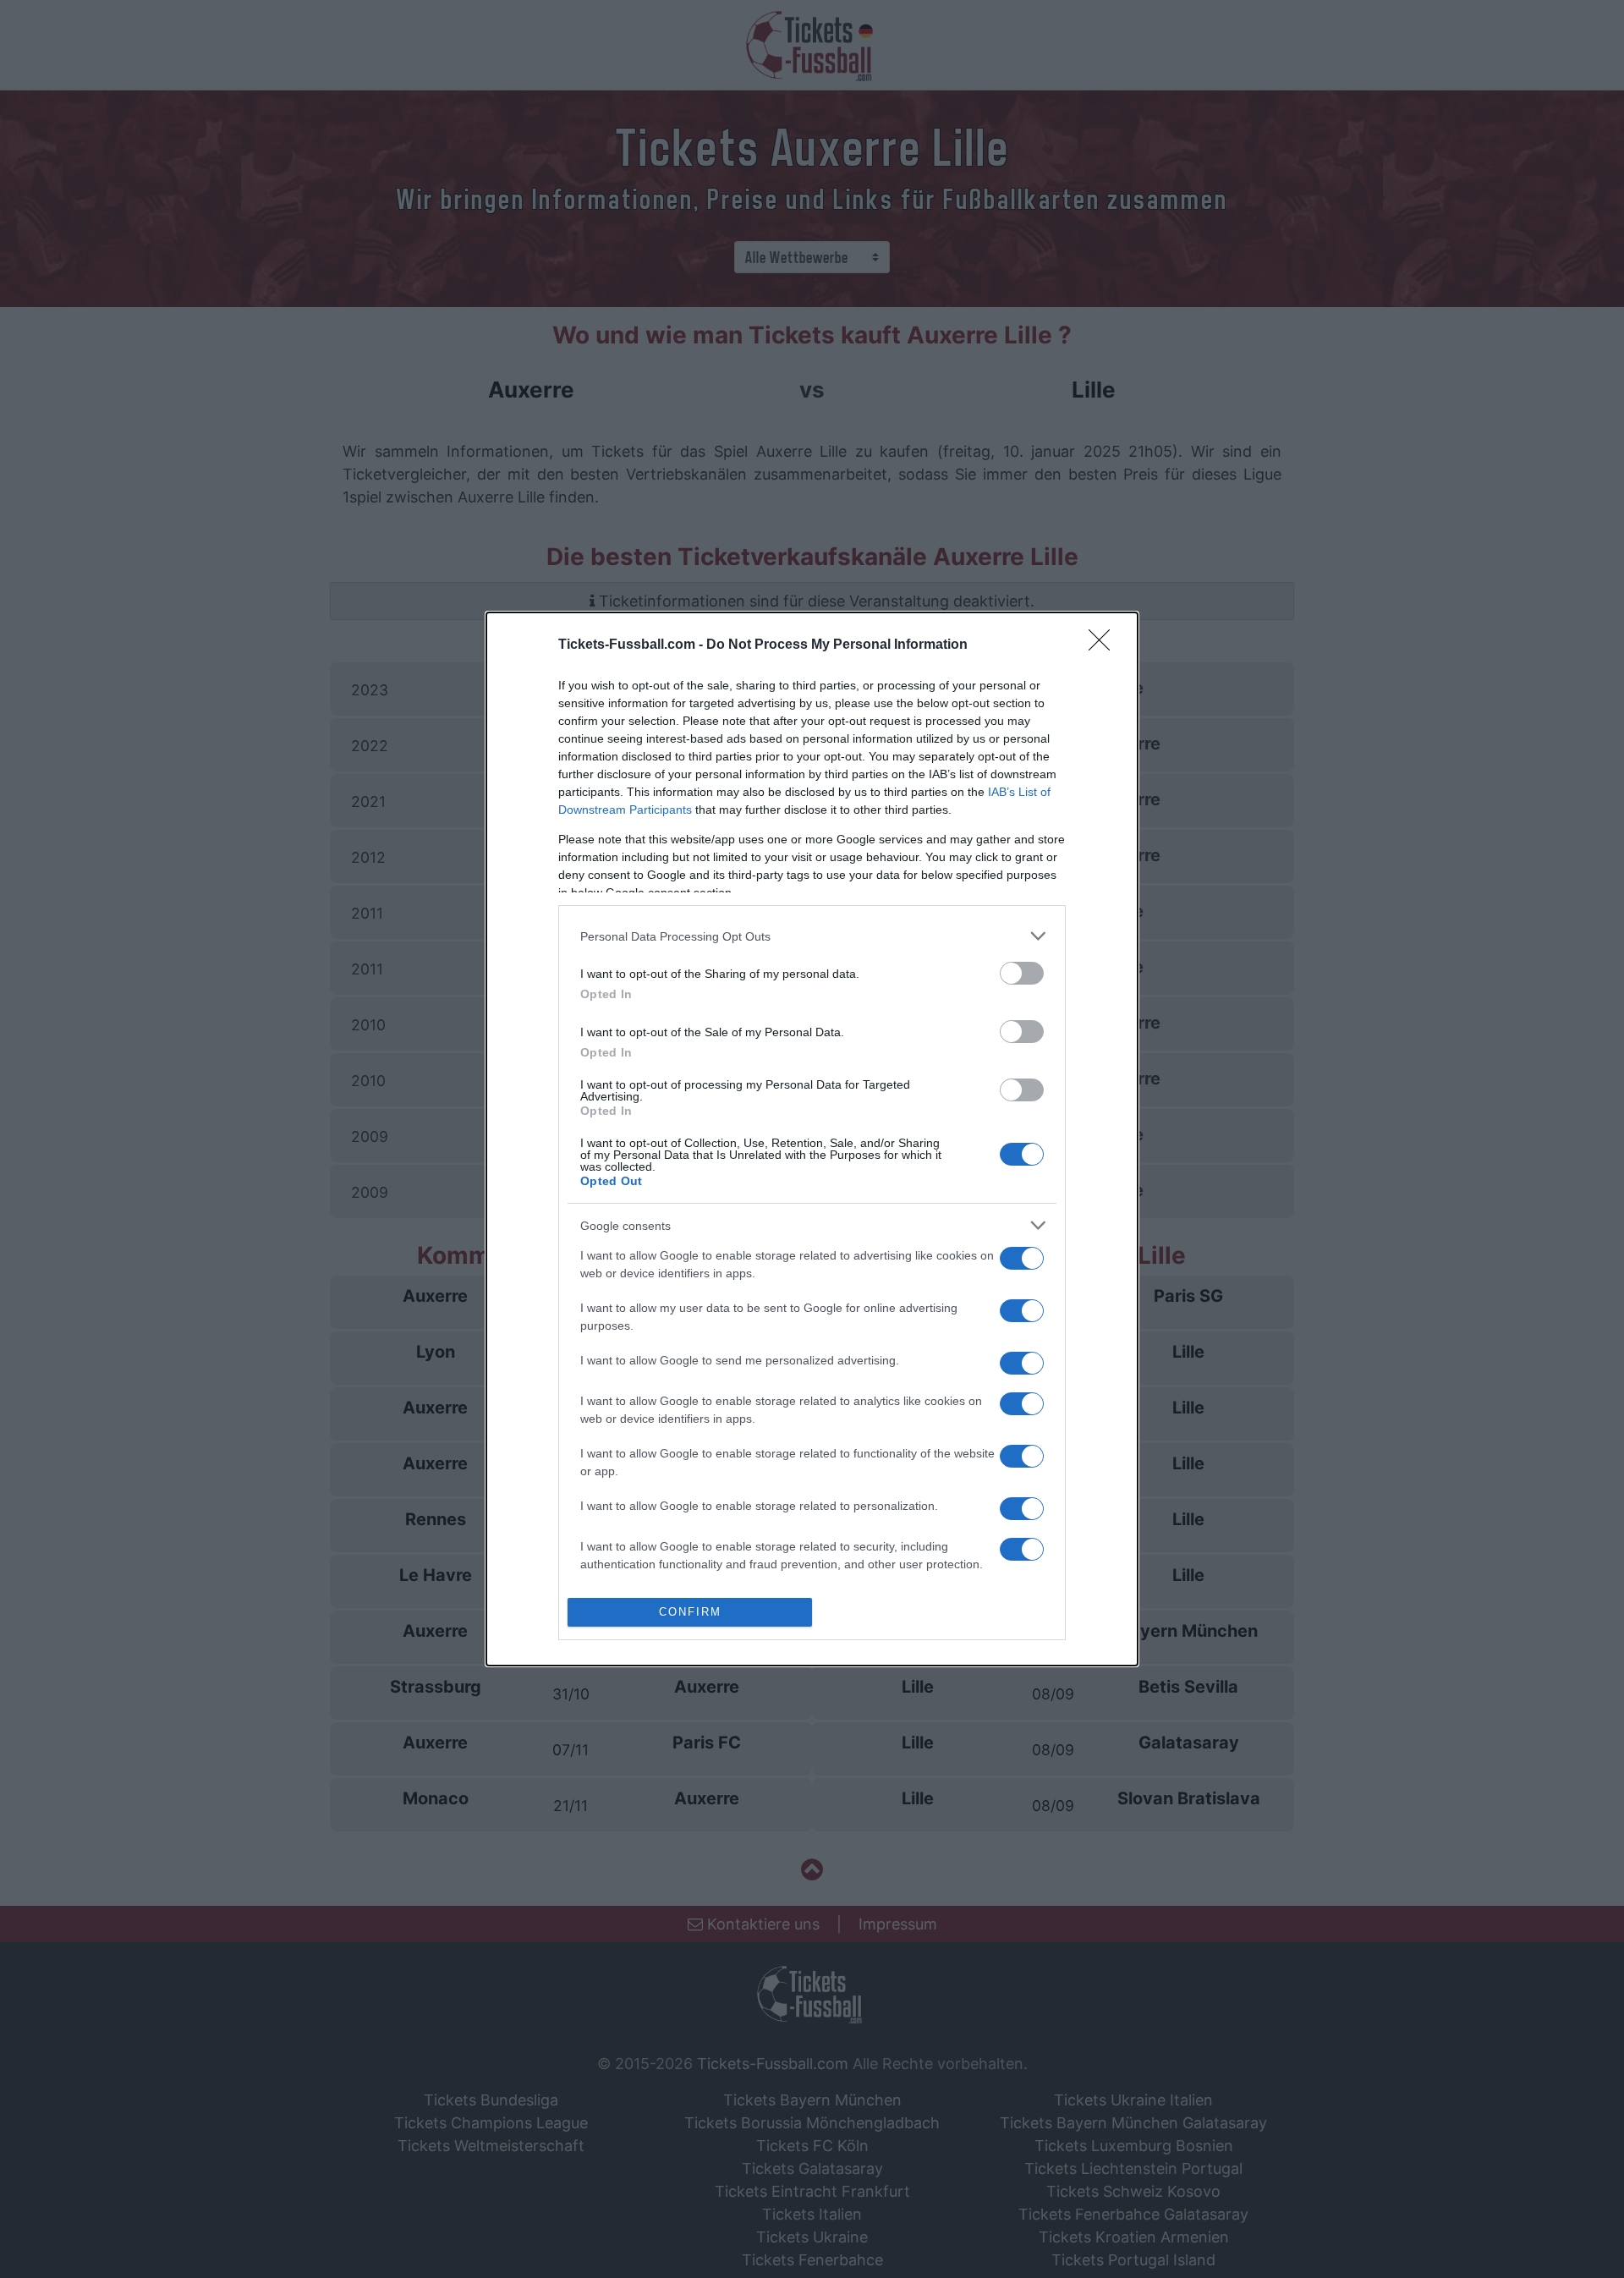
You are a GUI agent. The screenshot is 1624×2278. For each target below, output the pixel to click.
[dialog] (812, 1139)
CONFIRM (690, 1612)
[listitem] (812, 936)
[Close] (1105, 645)
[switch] (1022, 973)
